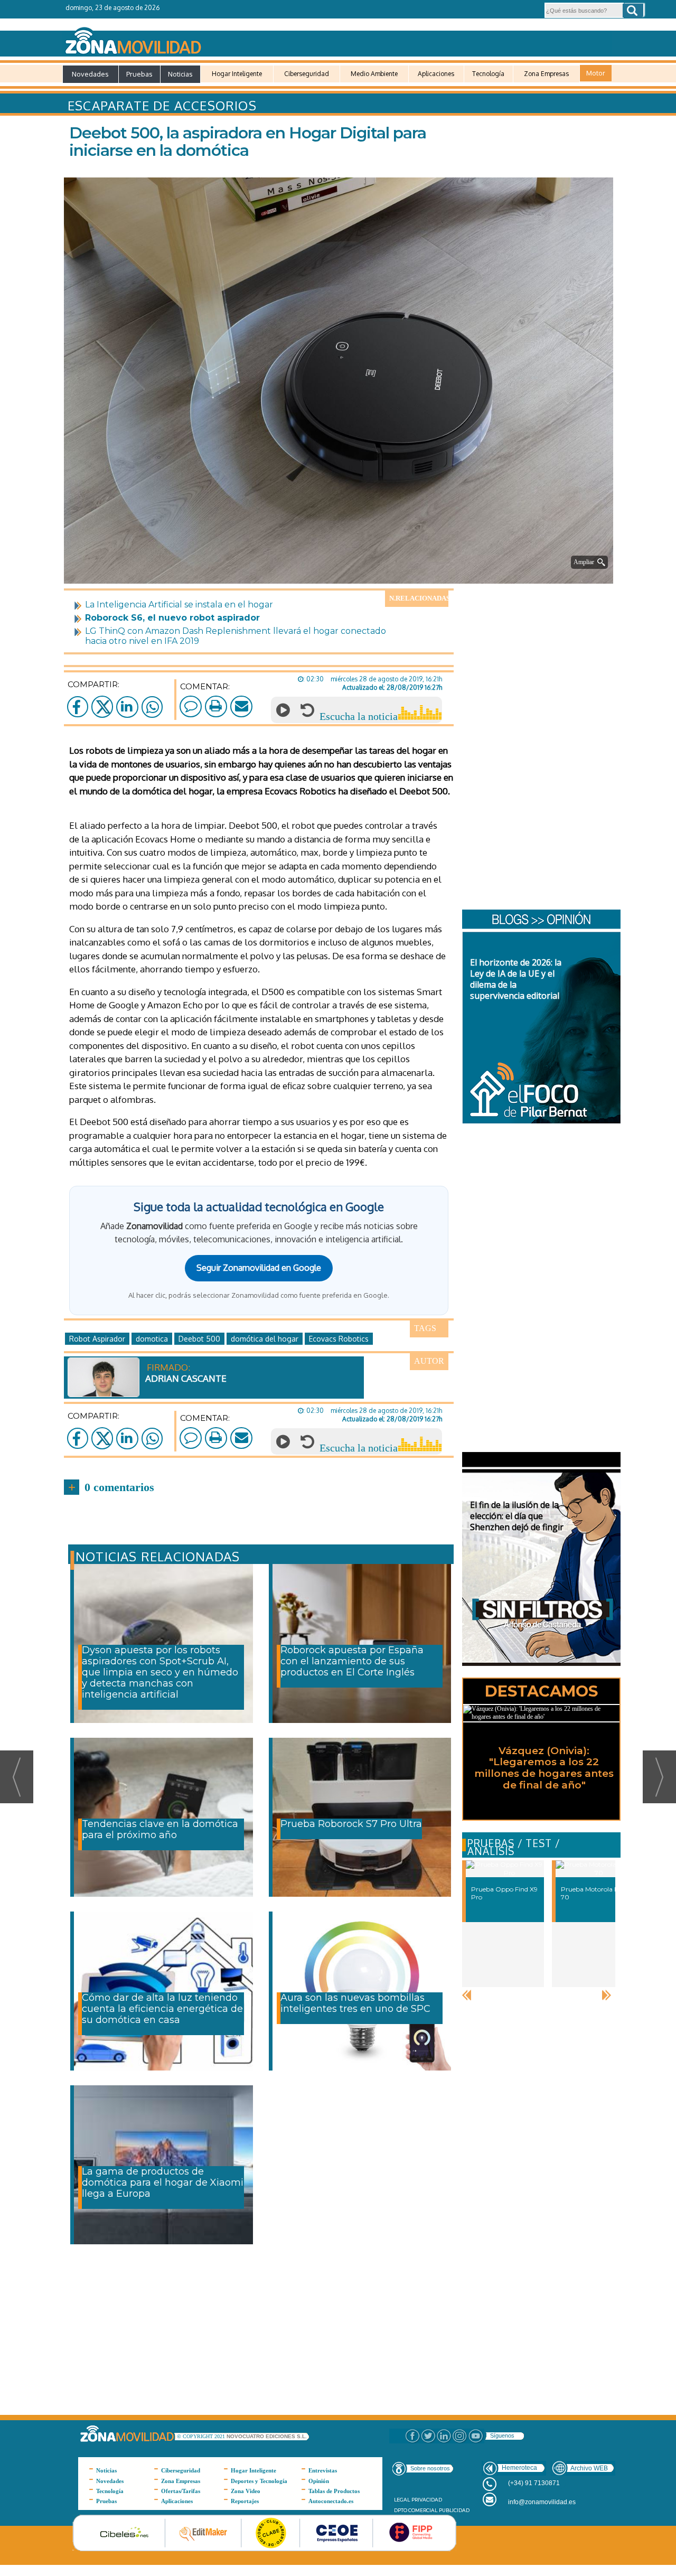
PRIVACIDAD (427, 2500)
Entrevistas (323, 2470)
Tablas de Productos (334, 2491)
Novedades (90, 74)
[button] (633, 11)
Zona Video (246, 2491)
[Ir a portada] (337, 39)
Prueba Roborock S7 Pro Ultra (351, 1824)
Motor (596, 73)
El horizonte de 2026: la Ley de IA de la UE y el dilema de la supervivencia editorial (516, 979)
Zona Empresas (546, 74)
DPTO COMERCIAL (416, 2510)
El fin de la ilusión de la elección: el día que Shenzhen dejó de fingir (517, 1516)
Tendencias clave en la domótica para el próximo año (160, 1829)
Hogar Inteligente (237, 74)
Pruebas (139, 74)
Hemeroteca (519, 2468)
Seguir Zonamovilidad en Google (259, 1268)
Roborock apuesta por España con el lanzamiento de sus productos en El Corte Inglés (352, 1661)
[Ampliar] (341, 570)
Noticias (180, 74)
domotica (152, 1339)
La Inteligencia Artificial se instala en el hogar (179, 605)
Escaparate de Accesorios (162, 105)
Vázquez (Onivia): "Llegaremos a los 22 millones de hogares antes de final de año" (544, 1768)
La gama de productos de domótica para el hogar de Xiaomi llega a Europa (163, 2182)
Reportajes (245, 2501)
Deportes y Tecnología (259, 2481)
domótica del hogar (265, 1339)
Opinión (319, 2481)
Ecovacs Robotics (339, 1339)
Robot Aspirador (97, 1339)
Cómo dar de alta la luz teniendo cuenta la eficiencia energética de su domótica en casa (162, 2009)
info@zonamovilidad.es (542, 2502)
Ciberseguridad (307, 74)
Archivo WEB (589, 2468)
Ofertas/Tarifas (181, 2491)
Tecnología (488, 74)
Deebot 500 (199, 1339)
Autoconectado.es (331, 2501)
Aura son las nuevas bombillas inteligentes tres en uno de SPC (355, 2003)
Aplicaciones (436, 74)
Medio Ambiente (374, 74)
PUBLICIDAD (454, 2510)
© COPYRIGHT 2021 (202, 2436)
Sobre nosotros (430, 2468)
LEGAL (402, 2500)
